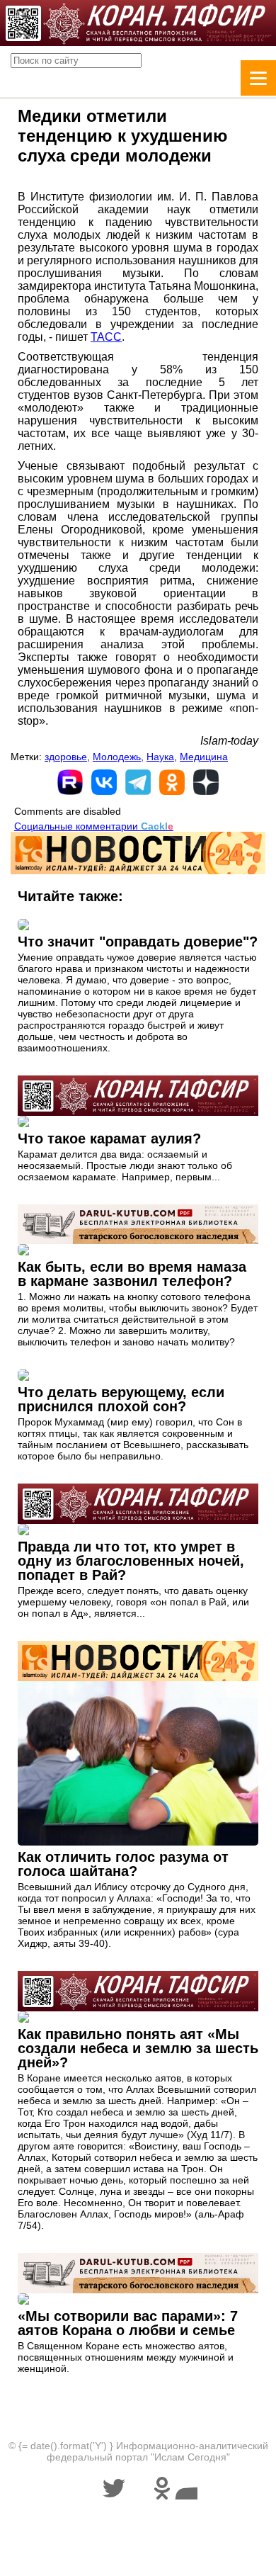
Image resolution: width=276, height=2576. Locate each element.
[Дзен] (206, 782)
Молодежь (117, 757)
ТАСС (106, 337)
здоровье (66, 757)
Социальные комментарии (94, 826)
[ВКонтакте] (104, 782)
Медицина (204, 757)
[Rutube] (70, 782)
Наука (160, 757)
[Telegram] (138, 782)
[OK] (172, 782)
